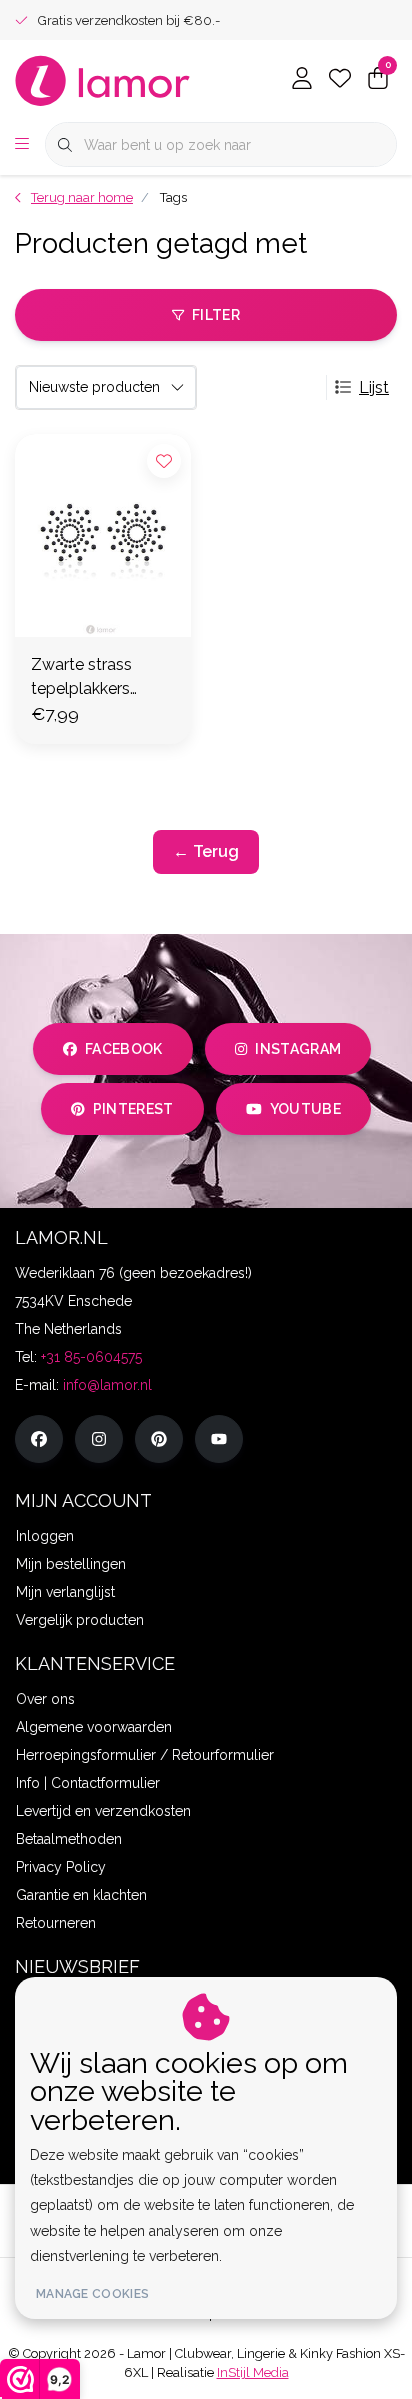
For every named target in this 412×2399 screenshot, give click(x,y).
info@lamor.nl (107, 1385)
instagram (298, 1049)
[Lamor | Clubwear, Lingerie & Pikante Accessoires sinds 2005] (103, 79)
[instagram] (99, 1439)
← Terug (206, 851)
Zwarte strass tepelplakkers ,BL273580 (81, 678)
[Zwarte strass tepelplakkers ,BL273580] (103, 535)
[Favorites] (340, 80)
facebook (124, 1049)
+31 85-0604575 (91, 1357)
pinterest (133, 1109)
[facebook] (39, 1439)
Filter (216, 315)
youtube (305, 1109)
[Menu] (22, 145)
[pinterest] (159, 1439)
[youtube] (219, 1439)
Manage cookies (92, 2294)
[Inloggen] (302, 80)
